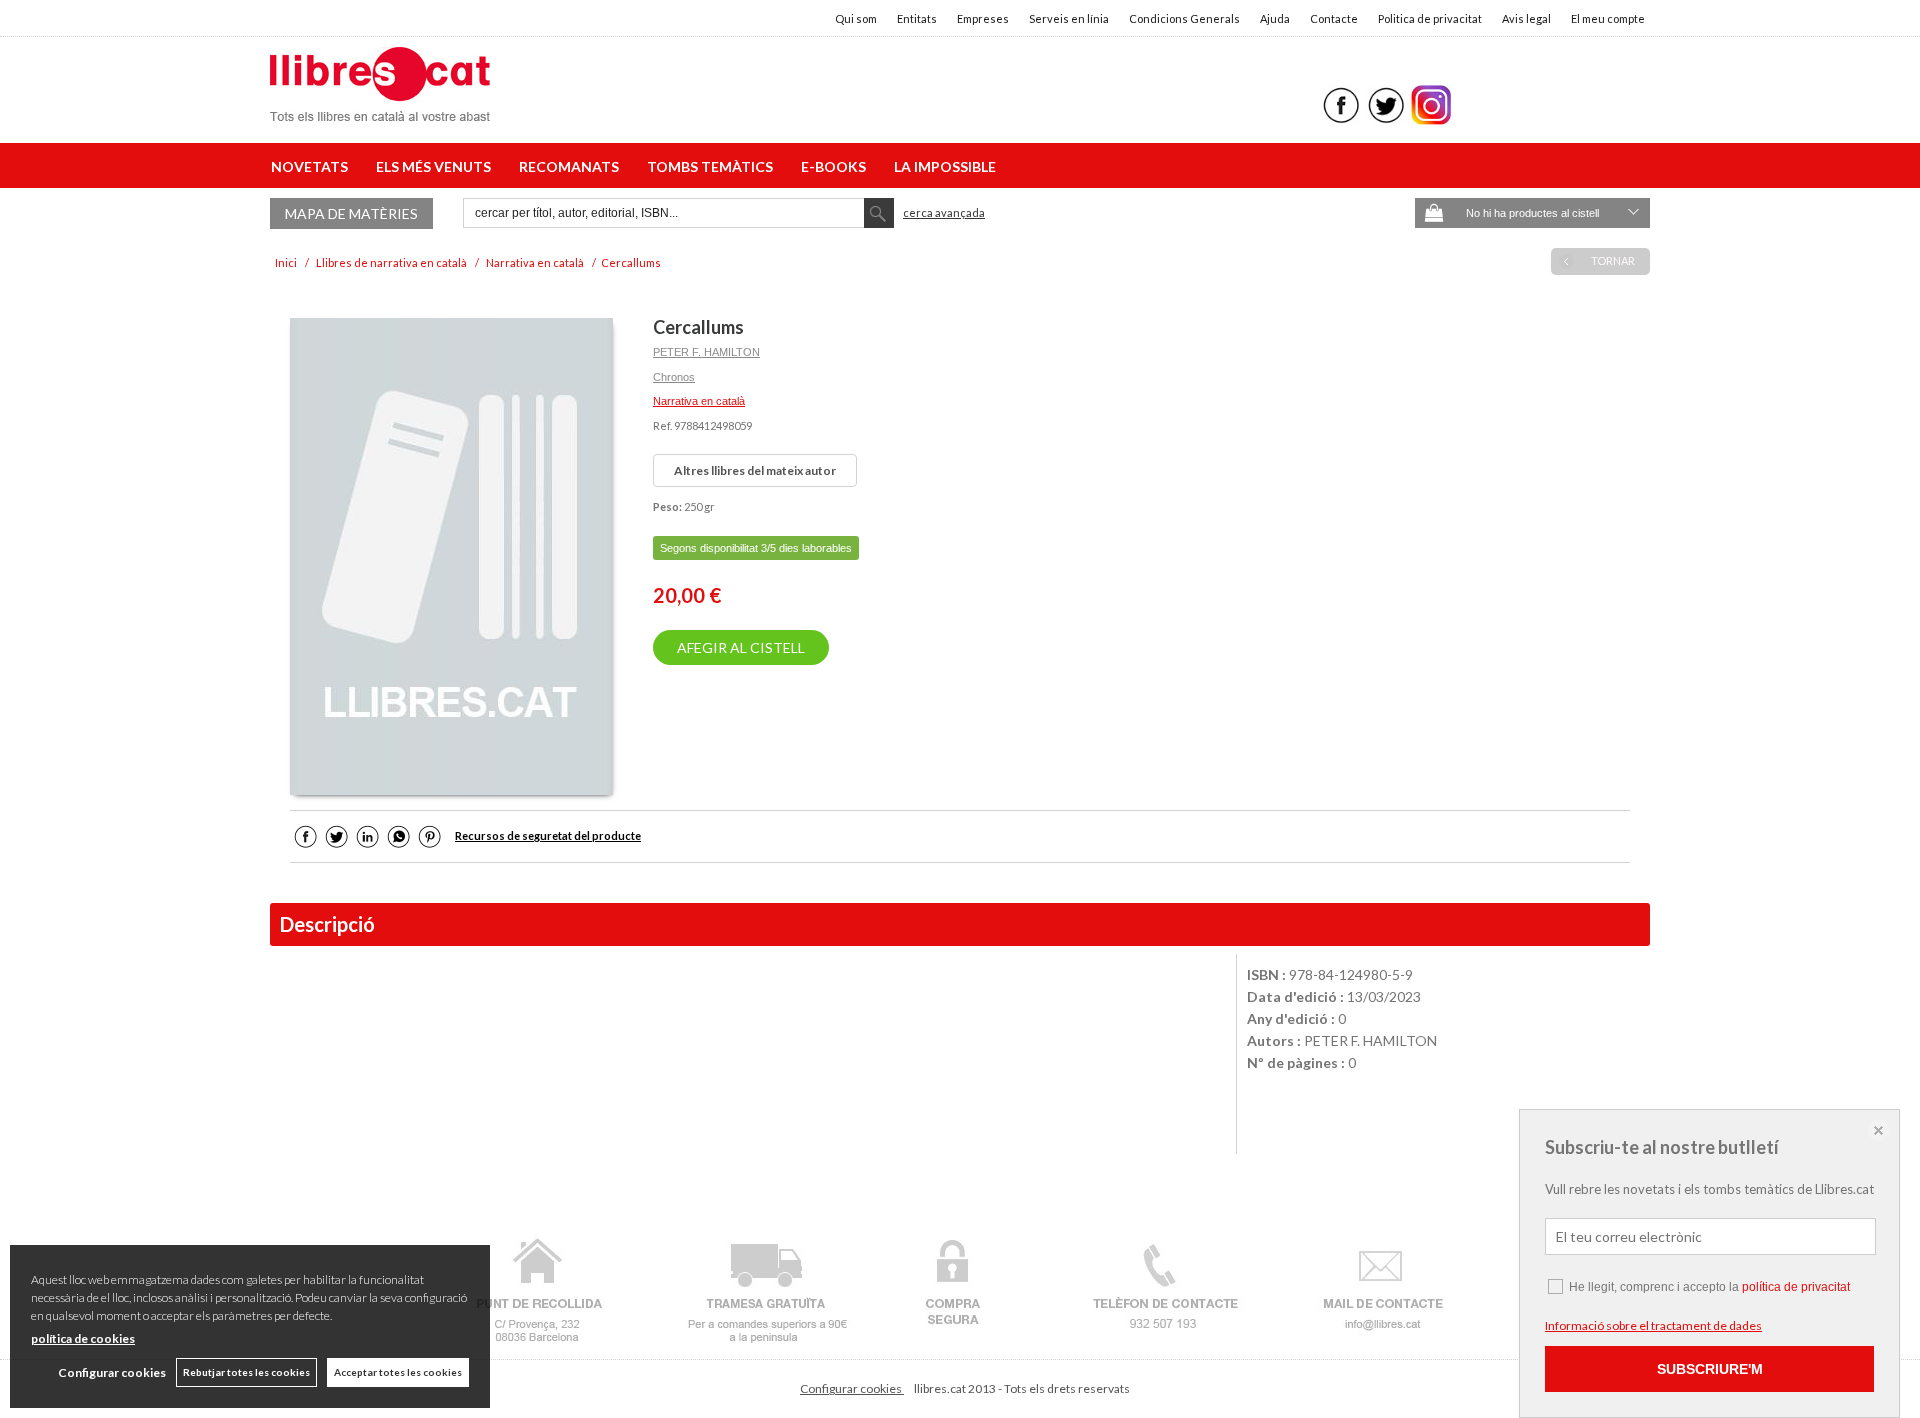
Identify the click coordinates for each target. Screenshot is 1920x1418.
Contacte (1334, 18)
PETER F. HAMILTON (706, 352)
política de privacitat (1796, 1287)
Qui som (856, 18)
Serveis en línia (1069, 18)
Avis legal (1526, 18)
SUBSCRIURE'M (1710, 1369)
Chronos (674, 377)
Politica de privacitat (1430, 18)
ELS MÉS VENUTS (436, 166)
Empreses (983, 18)
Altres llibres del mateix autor (755, 470)
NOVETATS (312, 166)
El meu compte (1608, 18)
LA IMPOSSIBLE (945, 166)
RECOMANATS (572, 166)
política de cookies (83, 1338)
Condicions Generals (1184, 18)
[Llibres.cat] (380, 108)
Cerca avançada (944, 212)
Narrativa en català (699, 401)
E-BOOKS (836, 166)
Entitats (917, 18)
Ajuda (1275, 18)
